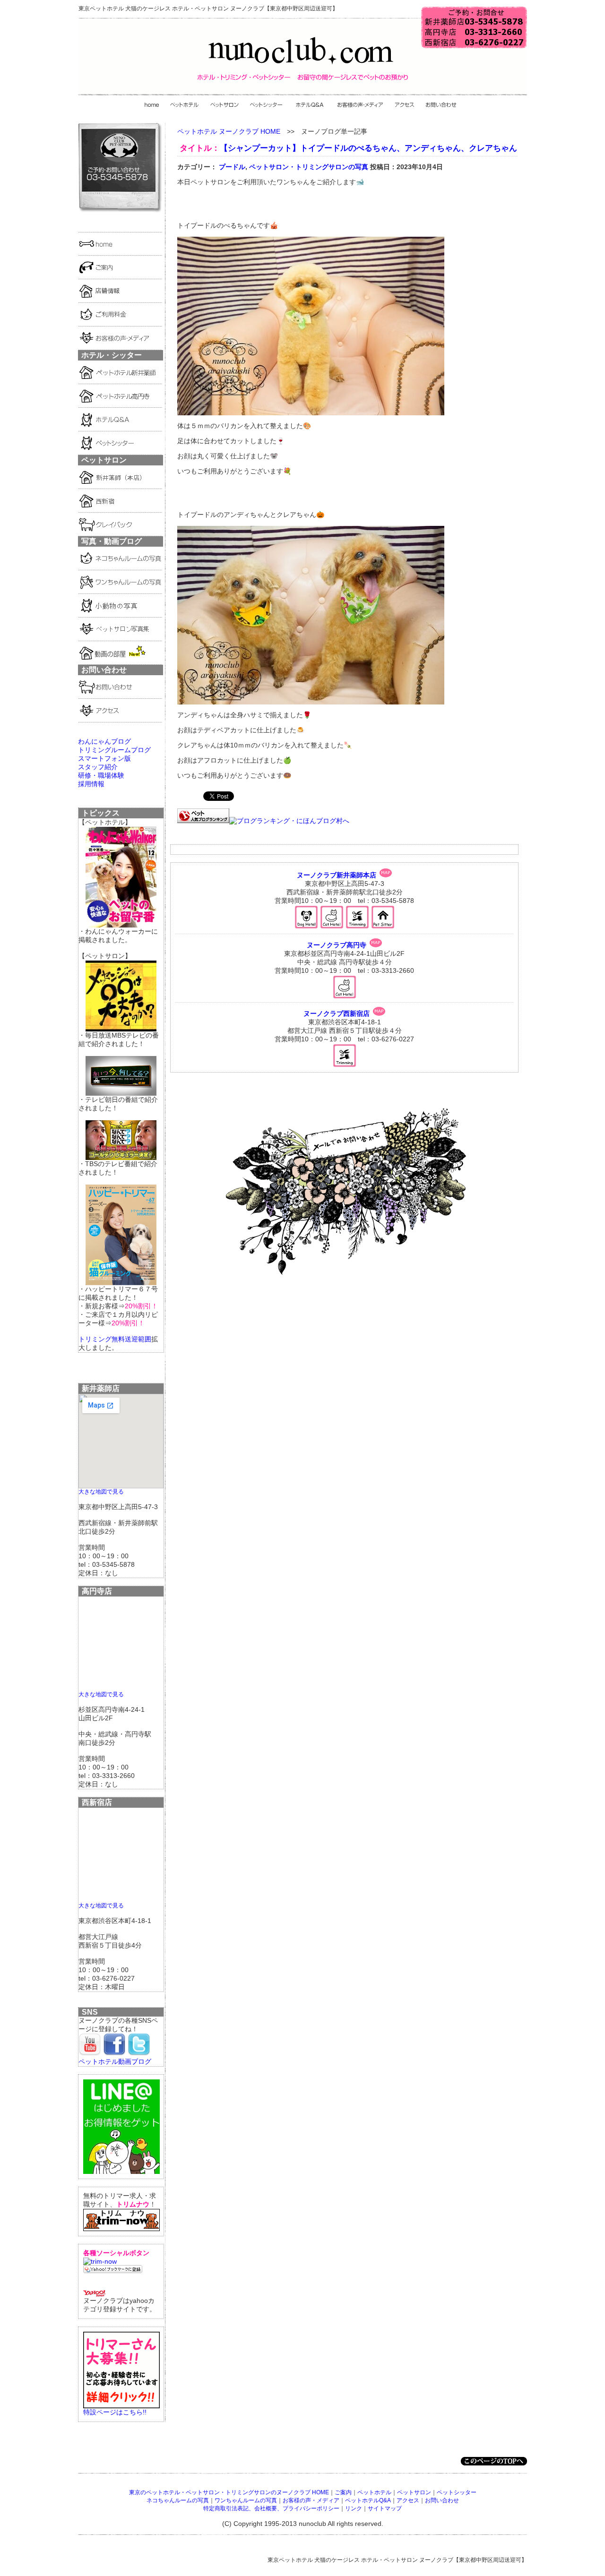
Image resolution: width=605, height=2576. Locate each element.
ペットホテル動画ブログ (115, 2061)
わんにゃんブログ (104, 741)
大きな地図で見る (101, 1491)
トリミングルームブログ (114, 750)
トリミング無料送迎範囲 (115, 1339)
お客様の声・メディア (311, 2500)
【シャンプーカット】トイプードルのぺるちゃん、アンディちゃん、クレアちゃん (368, 148)
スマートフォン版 (104, 758)
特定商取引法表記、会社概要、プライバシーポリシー (271, 2508)
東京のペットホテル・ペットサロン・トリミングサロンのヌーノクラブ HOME (229, 2492)
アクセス (408, 2500)
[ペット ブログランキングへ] (203, 821)
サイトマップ (385, 2508)
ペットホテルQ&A (368, 2500)
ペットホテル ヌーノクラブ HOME (229, 131)
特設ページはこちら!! (115, 2412)
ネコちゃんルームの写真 (178, 2500)
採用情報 (91, 784)
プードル (232, 167)
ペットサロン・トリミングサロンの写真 (309, 167)
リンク (354, 2508)
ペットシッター (457, 2492)
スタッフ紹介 (98, 767)
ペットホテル (374, 2492)
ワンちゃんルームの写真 (246, 2500)
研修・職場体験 (101, 775)
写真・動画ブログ (112, 541)
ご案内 (343, 2492)
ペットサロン (414, 2492)
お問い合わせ (442, 2500)
